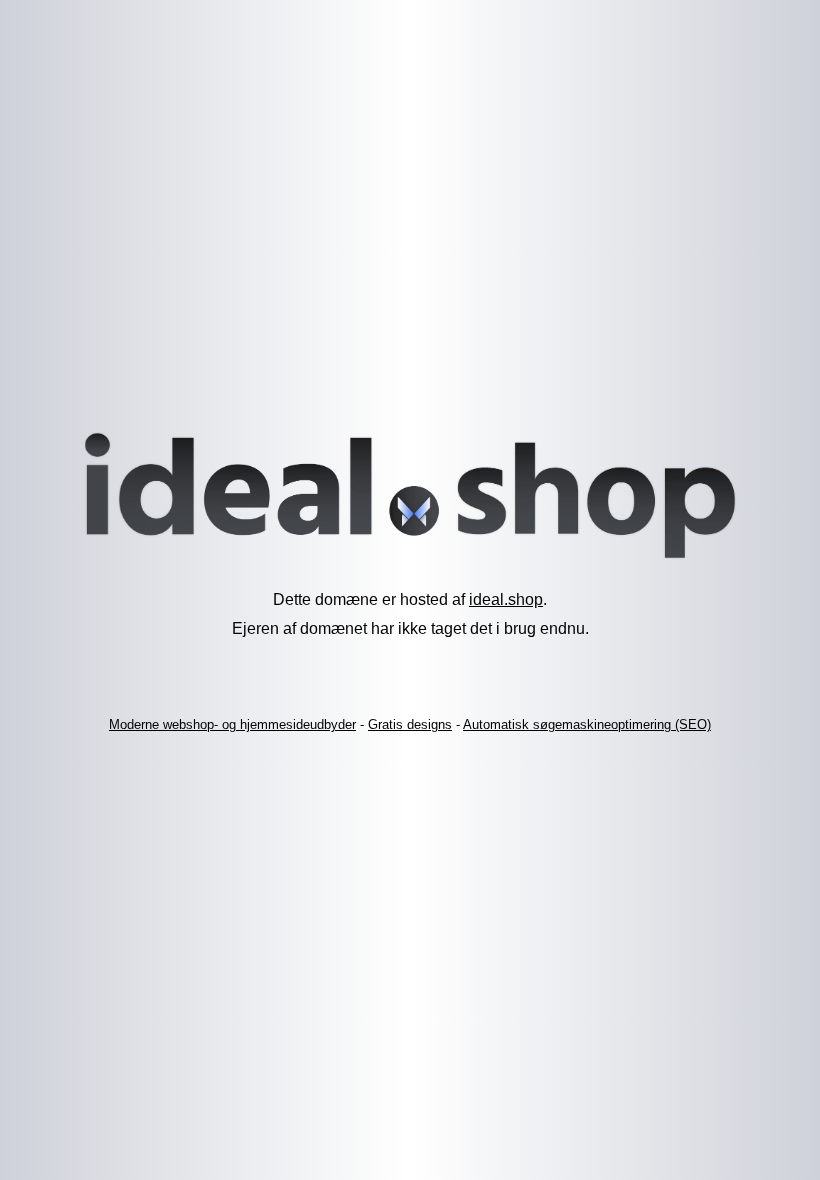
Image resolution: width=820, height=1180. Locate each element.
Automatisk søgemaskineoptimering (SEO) (587, 724)
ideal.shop (506, 599)
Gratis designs (410, 724)
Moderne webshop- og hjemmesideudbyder (232, 724)
